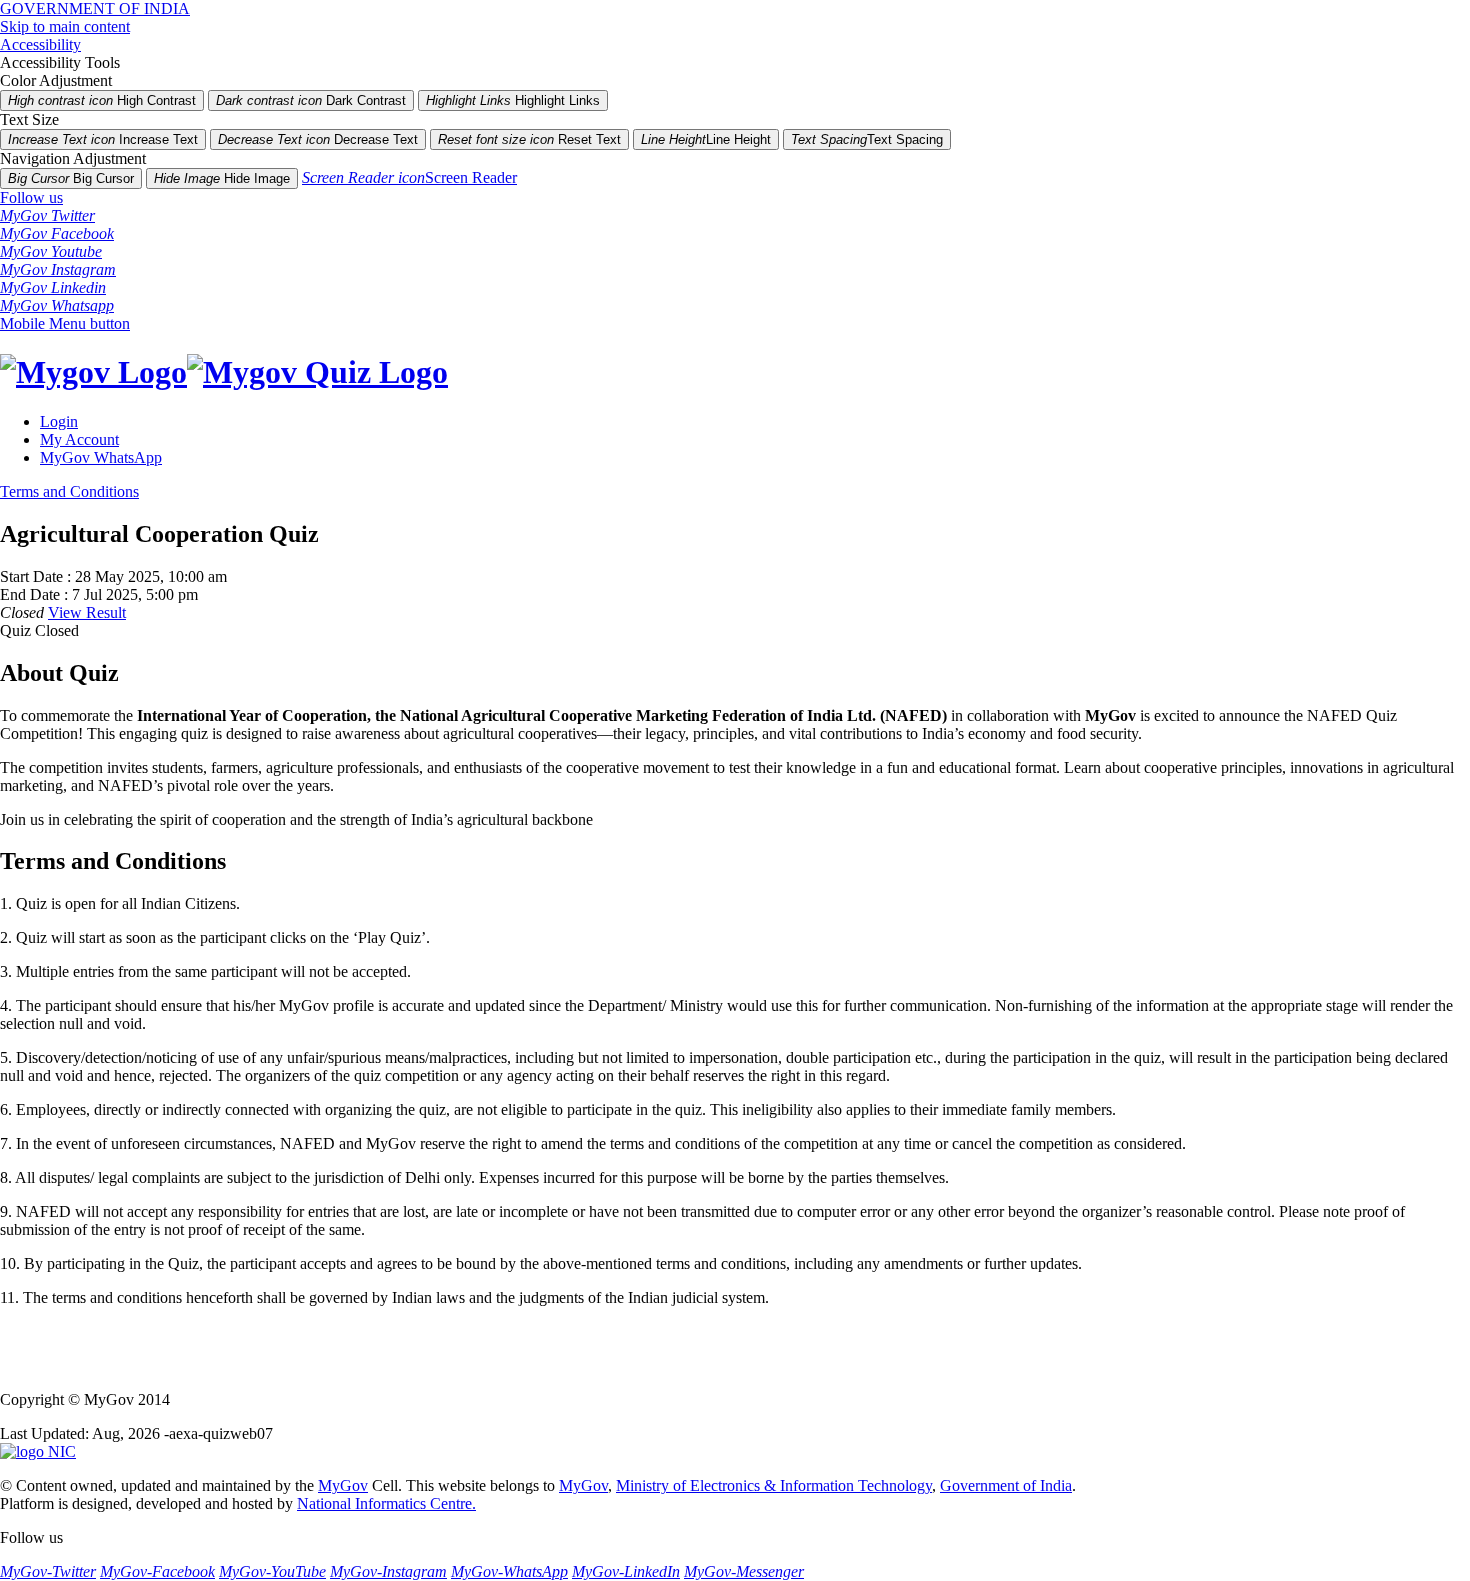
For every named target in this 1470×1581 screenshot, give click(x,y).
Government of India (1006, 1485)
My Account (79, 439)
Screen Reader (409, 177)
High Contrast (102, 100)
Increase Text (103, 139)
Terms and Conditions (69, 491)
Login (59, 421)
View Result (87, 612)
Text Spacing (867, 139)
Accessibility (40, 44)
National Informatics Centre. (386, 1503)
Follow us (31, 197)
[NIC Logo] (38, 1451)
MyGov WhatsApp (101, 457)
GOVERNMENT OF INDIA (95, 8)
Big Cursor (71, 178)
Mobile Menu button (65, 323)
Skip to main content (65, 26)
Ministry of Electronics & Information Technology (774, 1485)
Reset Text (529, 139)
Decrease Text (318, 139)
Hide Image (222, 178)
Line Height (706, 139)
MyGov (343, 1485)
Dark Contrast (311, 100)
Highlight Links (513, 100)
